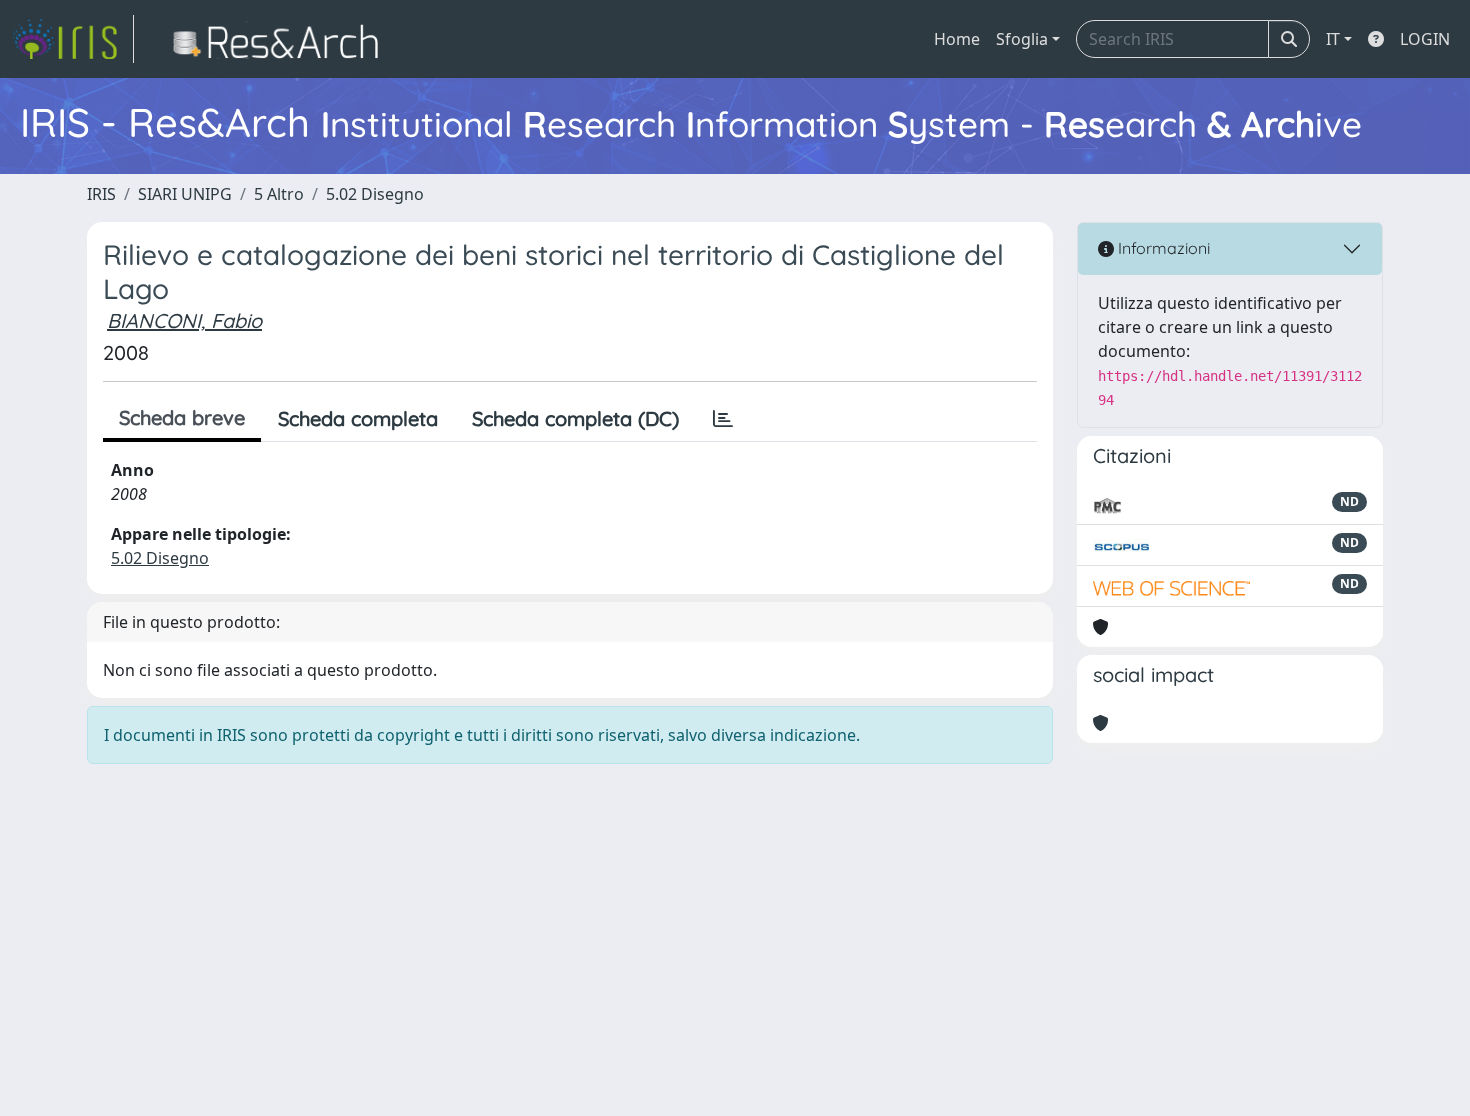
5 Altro (279, 194)
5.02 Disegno (375, 194)
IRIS (101, 194)
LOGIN (1425, 39)
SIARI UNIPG (185, 194)
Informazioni (1162, 248)
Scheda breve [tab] (182, 417)
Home (957, 39)
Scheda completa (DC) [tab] (575, 418)
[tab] (723, 419)
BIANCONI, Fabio (184, 320)
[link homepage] (73, 39)
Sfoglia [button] (1022, 39)
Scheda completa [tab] (358, 418)
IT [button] (1333, 39)
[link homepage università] (281, 39)
